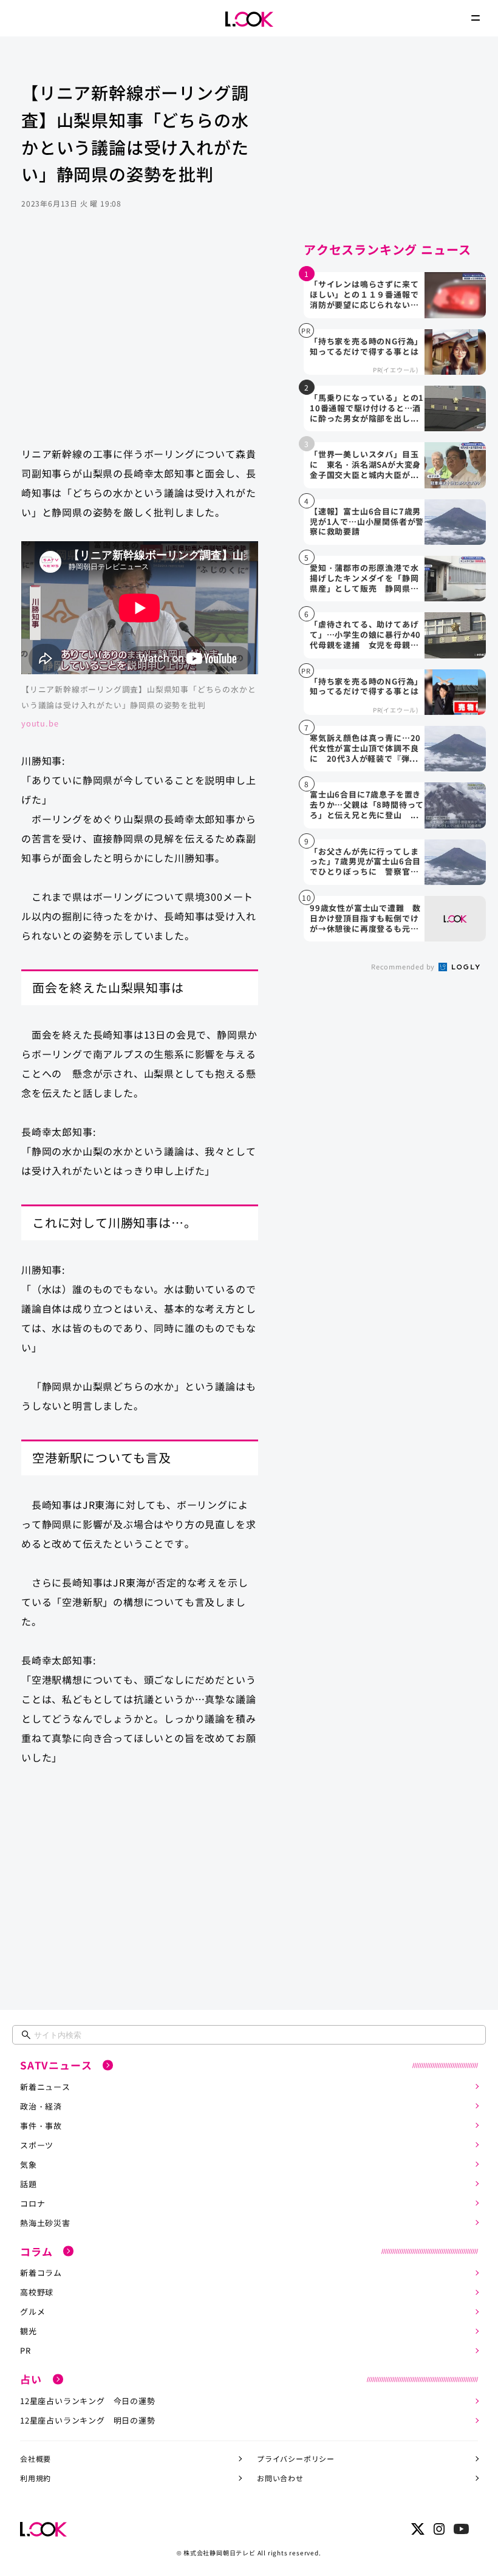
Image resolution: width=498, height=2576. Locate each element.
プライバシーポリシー (296, 2458)
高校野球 (37, 2292)
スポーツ (37, 2145)
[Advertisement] (140, 340)
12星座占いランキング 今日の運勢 (88, 2401)
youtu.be (40, 723)
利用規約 (36, 2478)
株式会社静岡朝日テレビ (220, 2553)
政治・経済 (41, 2106)
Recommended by (404, 966)
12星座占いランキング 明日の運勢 (88, 2420)
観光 (29, 2331)
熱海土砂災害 (45, 2223)
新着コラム (41, 2273)
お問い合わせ (280, 2478)
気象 (29, 2164)
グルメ (32, 2311)
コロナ (32, 2203)
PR (26, 2350)
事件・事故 (41, 2126)
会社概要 (36, 2458)
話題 (29, 2184)
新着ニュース (45, 2087)
